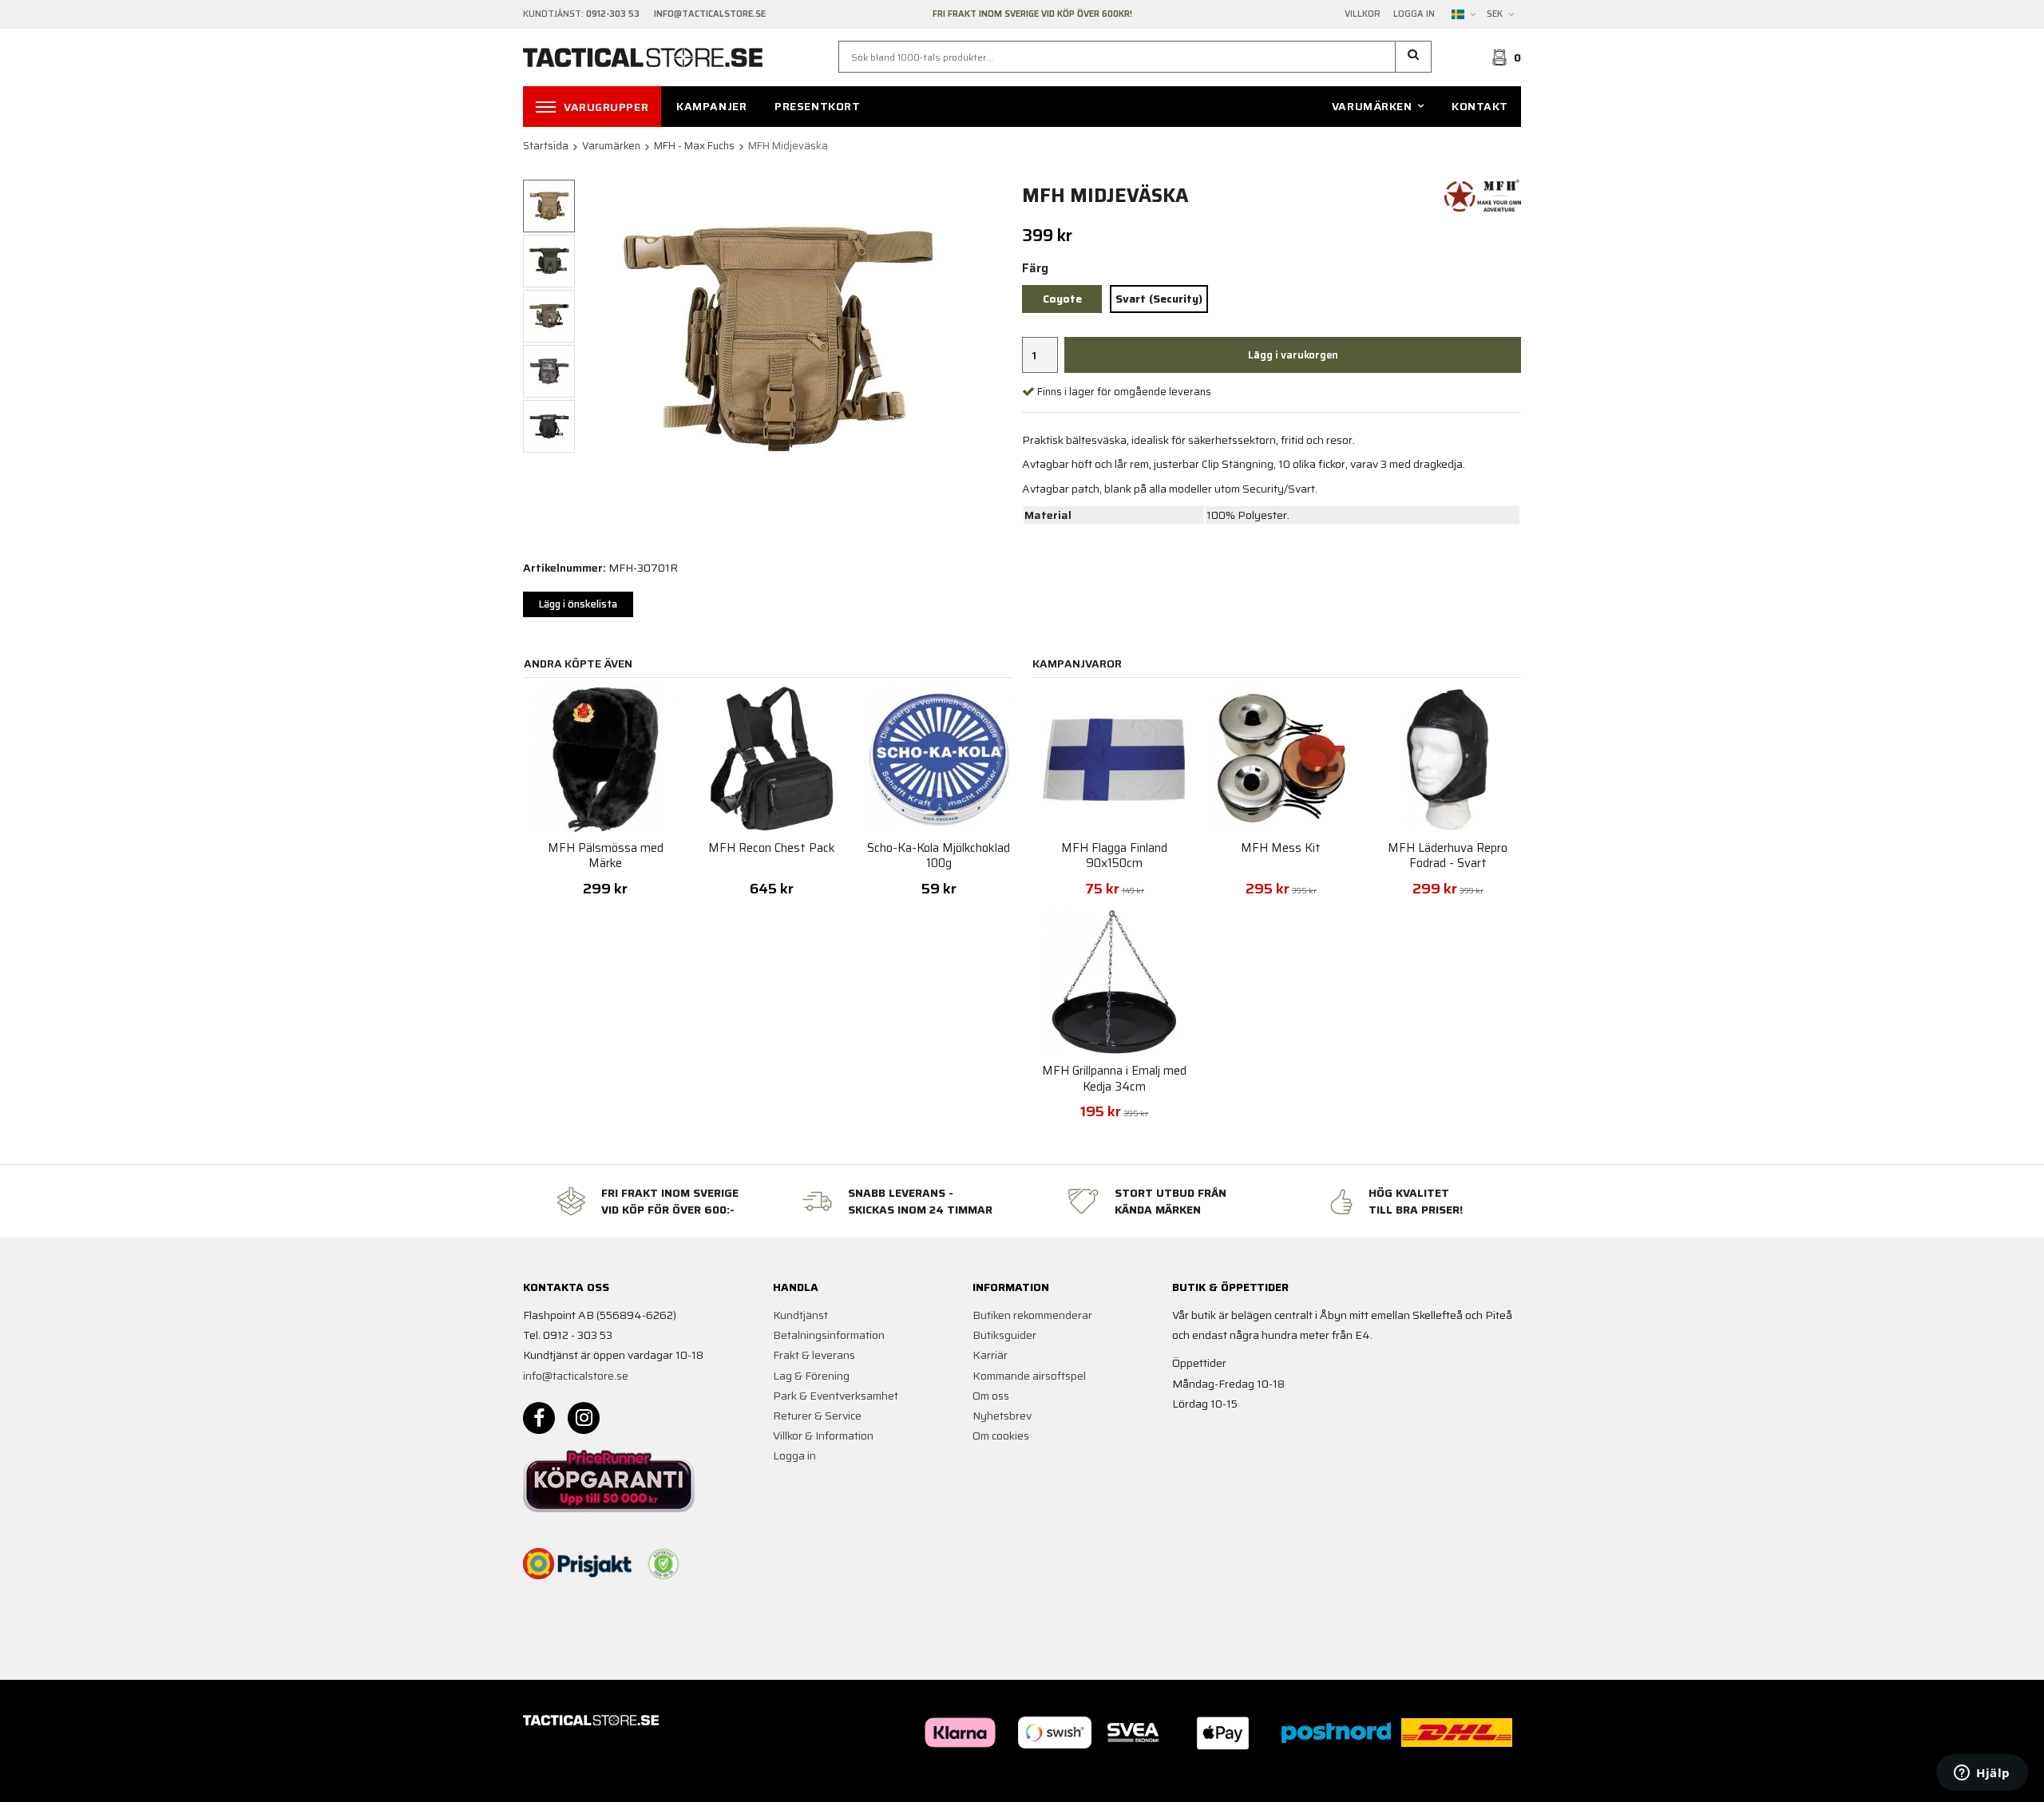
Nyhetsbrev (1002, 1416)
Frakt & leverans (814, 1355)
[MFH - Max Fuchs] (1483, 195)
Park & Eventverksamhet (836, 1396)
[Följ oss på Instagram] (584, 1418)
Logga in (1414, 14)
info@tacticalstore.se (576, 1376)
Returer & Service (817, 1416)
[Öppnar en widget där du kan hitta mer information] (1982, 1774)
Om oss (991, 1396)
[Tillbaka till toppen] (1499, 1780)
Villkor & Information (823, 1436)
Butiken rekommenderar (1032, 1315)
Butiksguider (1004, 1335)
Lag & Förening (811, 1376)
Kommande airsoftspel (1029, 1376)
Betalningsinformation (829, 1335)
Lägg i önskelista (578, 604)
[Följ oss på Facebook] (539, 1418)
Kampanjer (711, 106)
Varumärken (1372, 106)
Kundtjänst (800, 1315)
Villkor (1363, 14)
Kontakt (1480, 106)
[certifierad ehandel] (664, 1564)
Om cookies (1001, 1436)
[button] (1414, 57)
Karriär (990, 1355)
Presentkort (817, 106)
